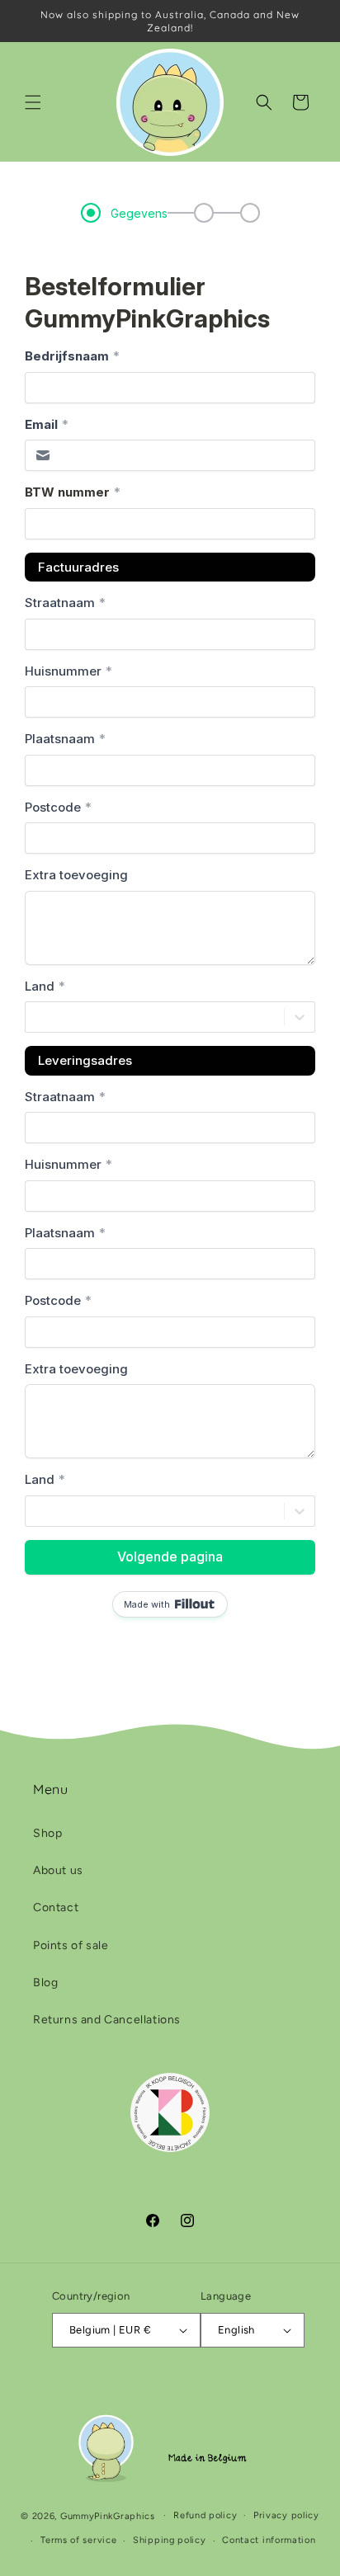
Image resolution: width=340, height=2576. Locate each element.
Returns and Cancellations (107, 2020)
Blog (45, 1983)
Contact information (269, 2540)
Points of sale (71, 1945)
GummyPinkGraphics (108, 2515)
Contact (56, 1907)
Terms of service (78, 2540)
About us (58, 1870)
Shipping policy (170, 2540)
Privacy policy (286, 2515)
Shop (47, 1833)
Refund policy (205, 2515)
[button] (33, 102)
